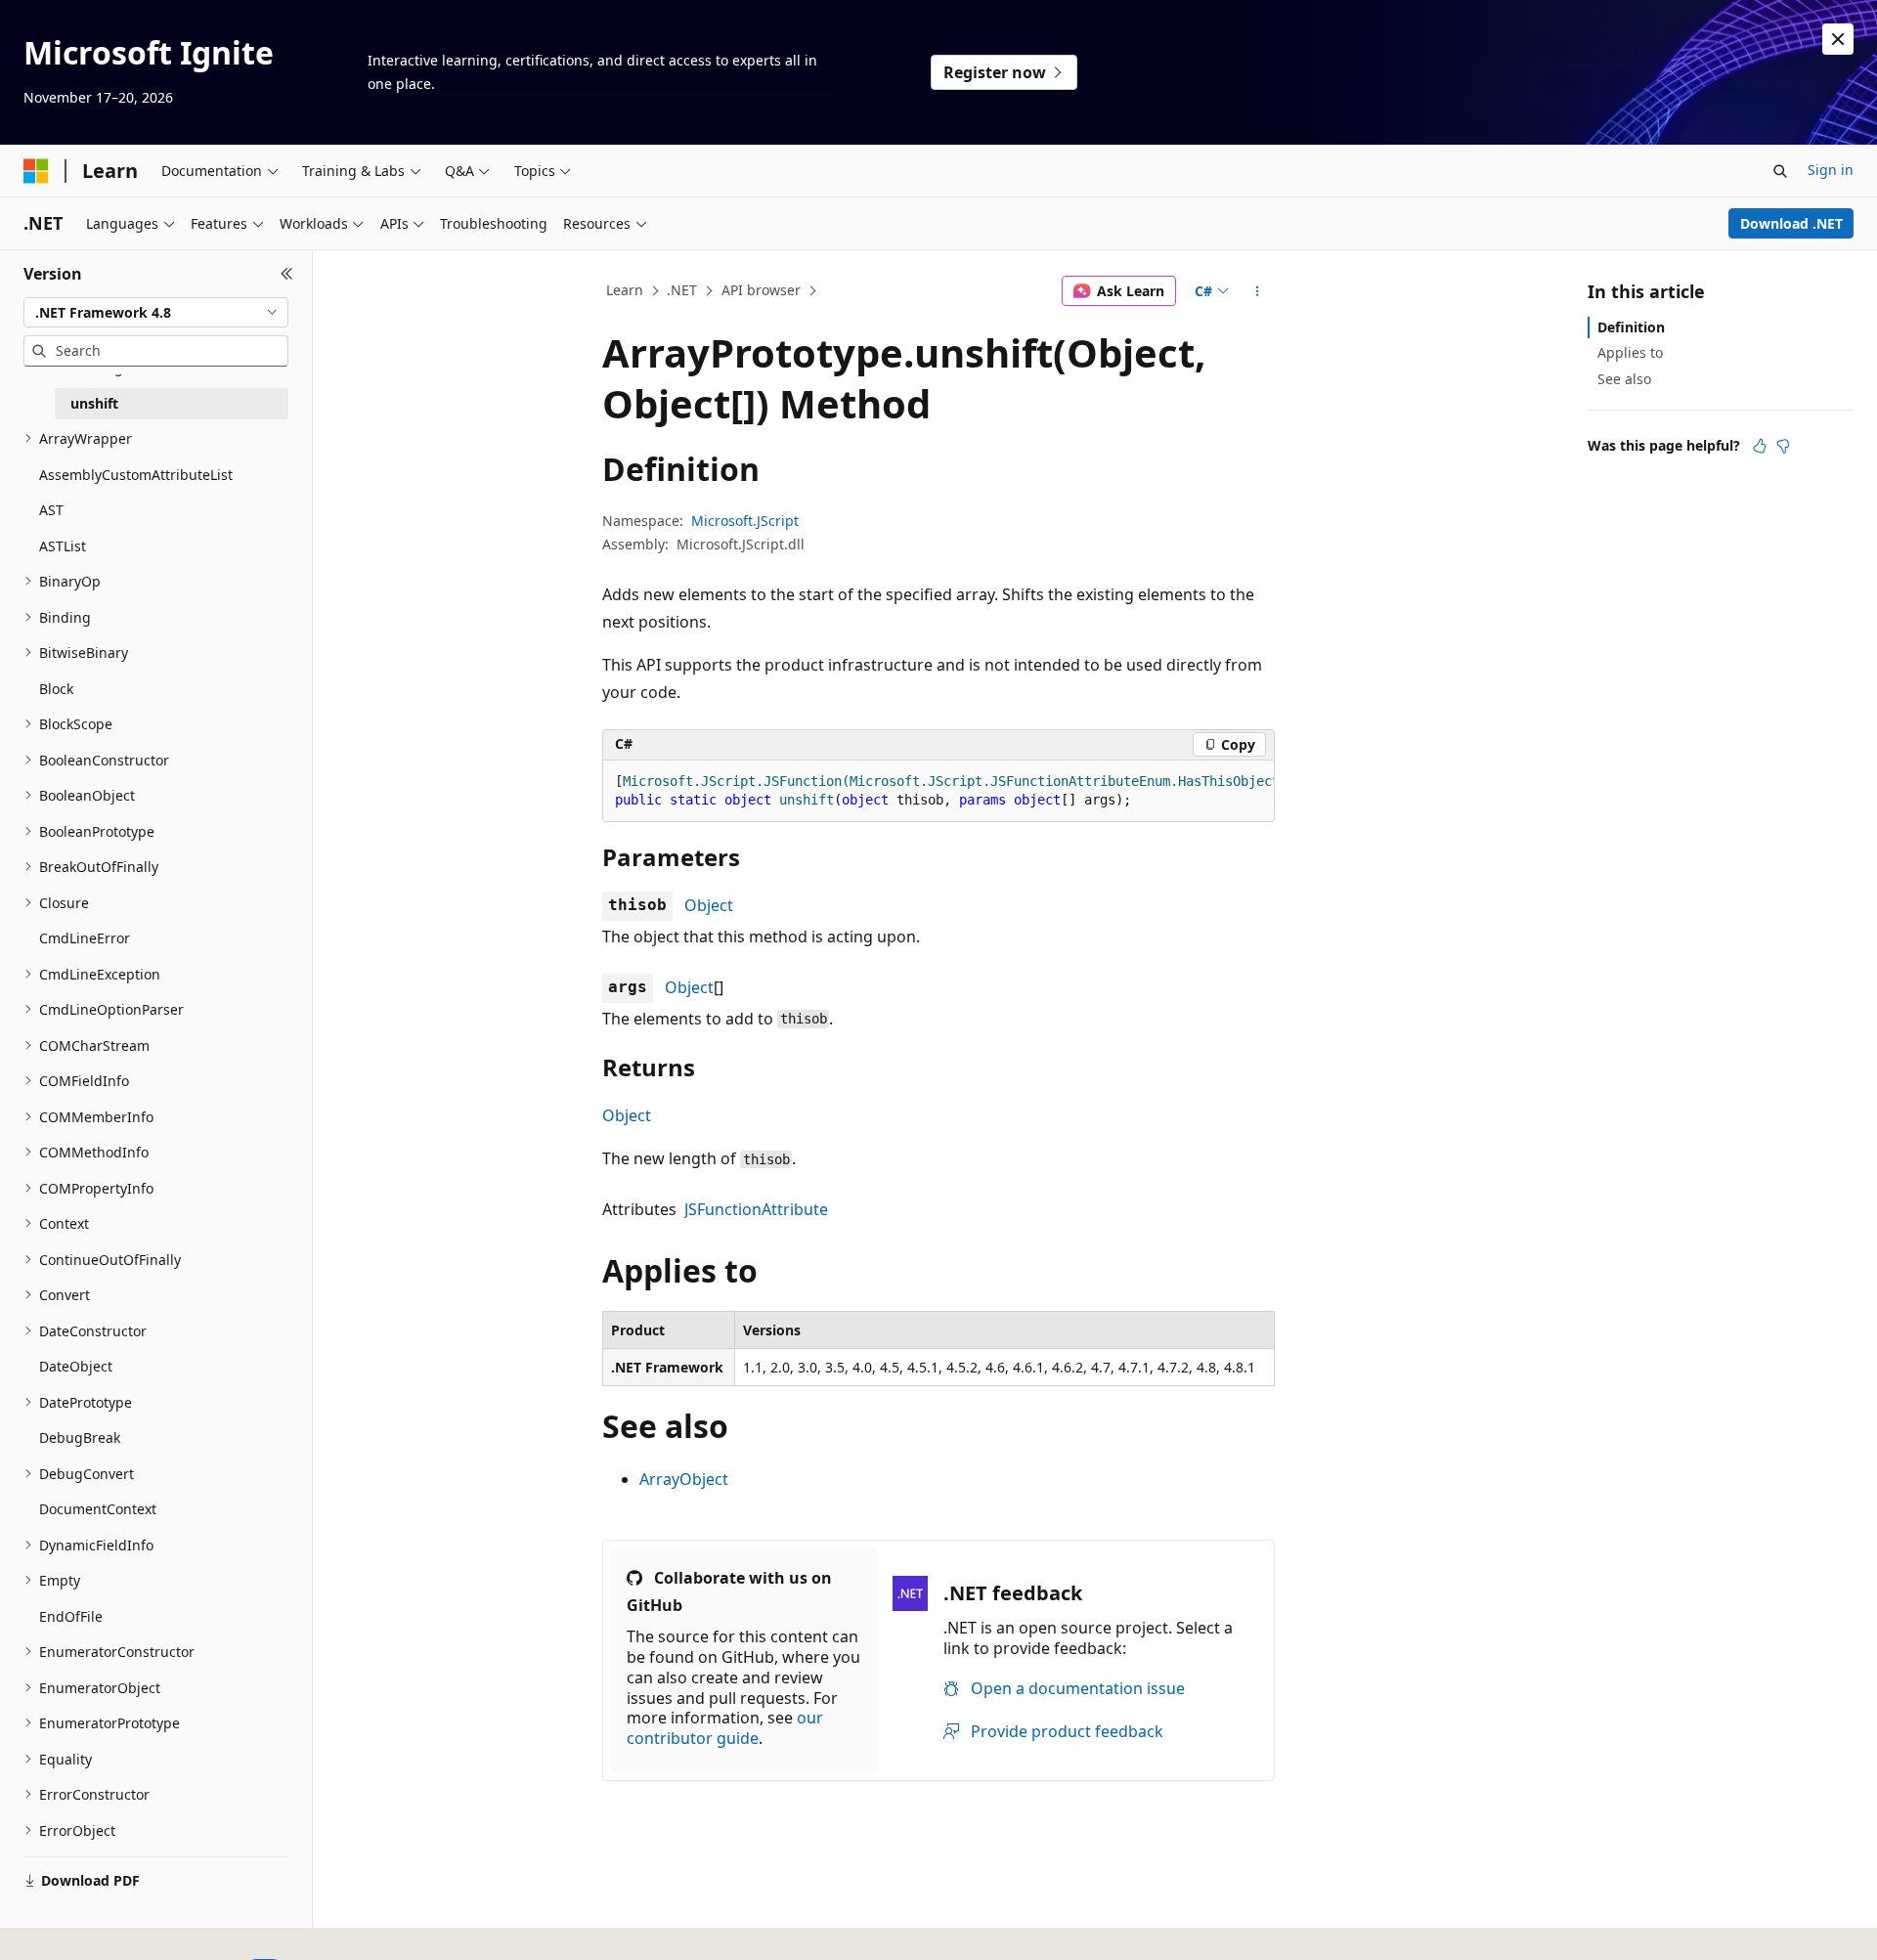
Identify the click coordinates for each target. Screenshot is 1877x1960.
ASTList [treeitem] (63, 546)
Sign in (1831, 170)
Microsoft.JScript (745, 521)
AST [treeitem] (51, 510)
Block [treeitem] (56, 689)
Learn (625, 290)
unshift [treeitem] (94, 403)
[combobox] (156, 313)
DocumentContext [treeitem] (98, 1509)
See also (1624, 379)
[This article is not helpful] (1783, 446)
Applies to (1630, 352)
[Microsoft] (36, 171)
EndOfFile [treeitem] (71, 1616)
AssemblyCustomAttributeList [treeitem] (136, 475)
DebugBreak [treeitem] (80, 1437)
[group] (938, 791)
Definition (1631, 327)
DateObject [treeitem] (76, 1366)
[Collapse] (287, 274)
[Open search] (1780, 171)
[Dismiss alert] (1838, 39)
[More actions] (1258, 291)
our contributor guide (725, 1728)
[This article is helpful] (1760, 446)
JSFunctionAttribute (756, 1209)
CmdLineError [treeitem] (85, 938)
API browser (761, 290)
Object (709, 905)
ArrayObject (684, 1479)
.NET (682, 290)
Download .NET (1791, 223)
